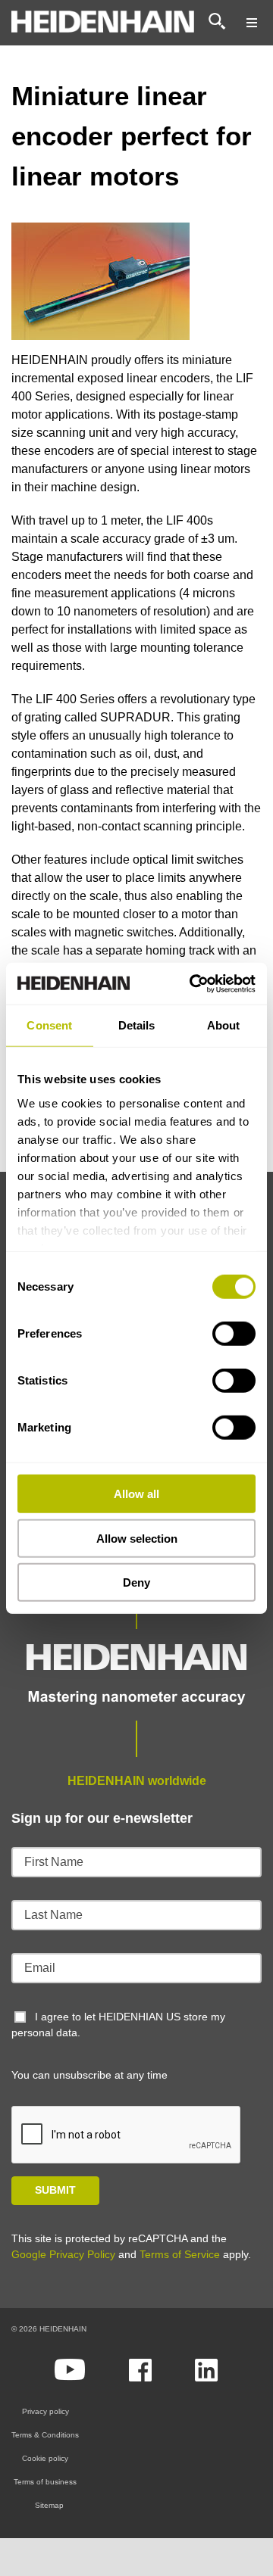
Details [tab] (137, 1025)
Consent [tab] (49, 1025)
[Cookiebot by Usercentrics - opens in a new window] (193, 983)
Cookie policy (45, 2458)
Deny (136, 1582)
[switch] (234, 1334)
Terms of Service (180, 2254)
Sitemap (49, 2505)
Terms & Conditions (45, 2435)
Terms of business (45, 2482)
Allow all (136, 1494)
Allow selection (137, 1538)
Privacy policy (45, 2411)
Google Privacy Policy (63, 2254)
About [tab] (224, 1025)
